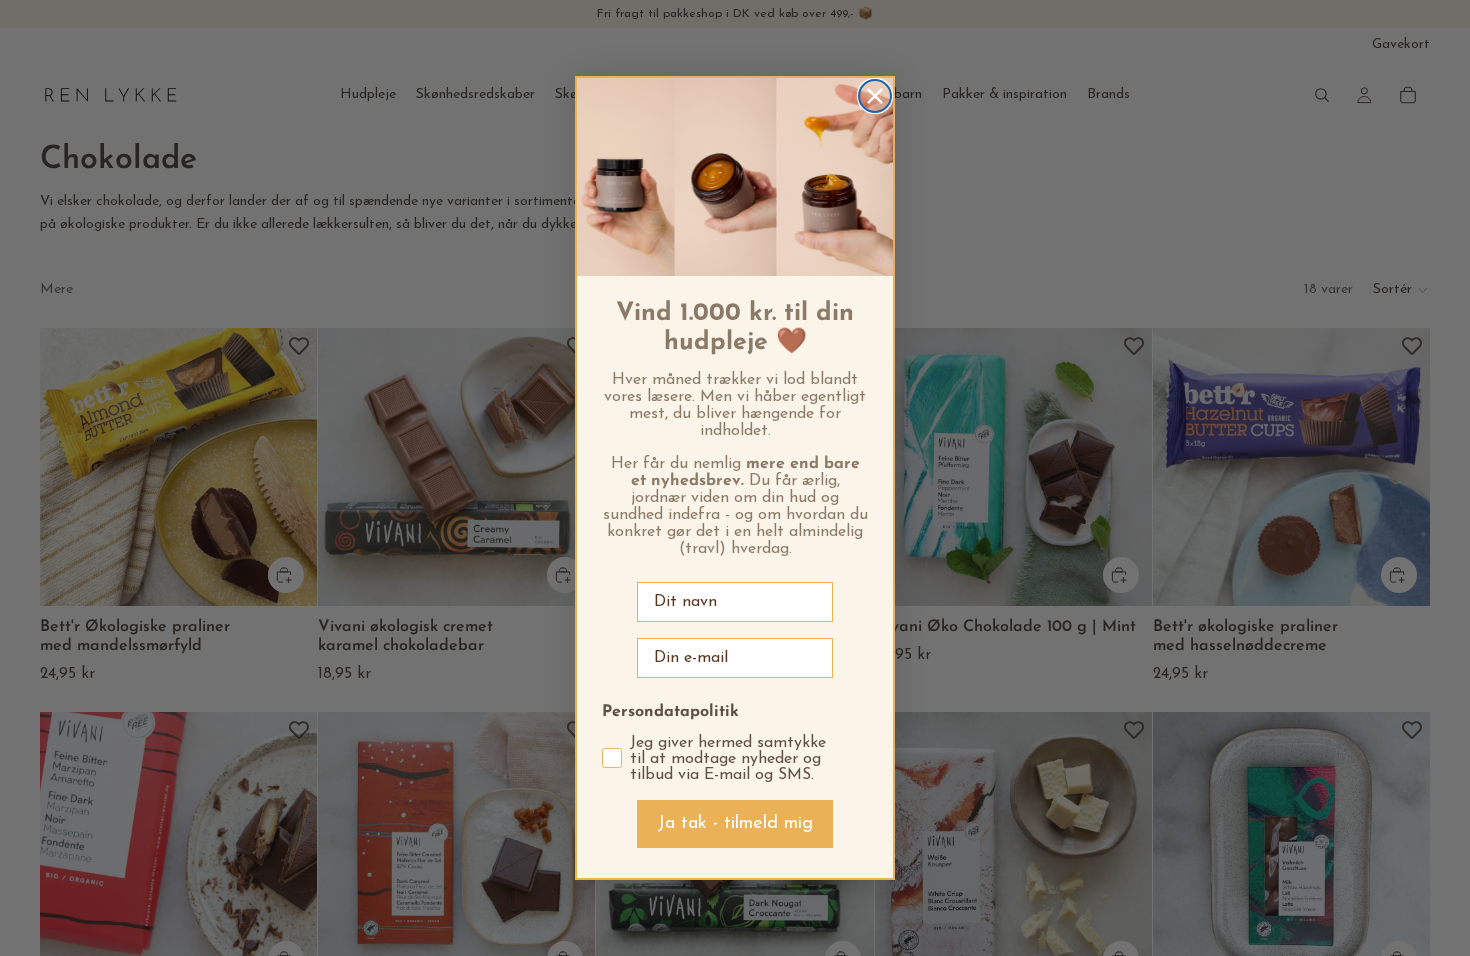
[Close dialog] (875, 96)
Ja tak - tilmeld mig (735, 824)
